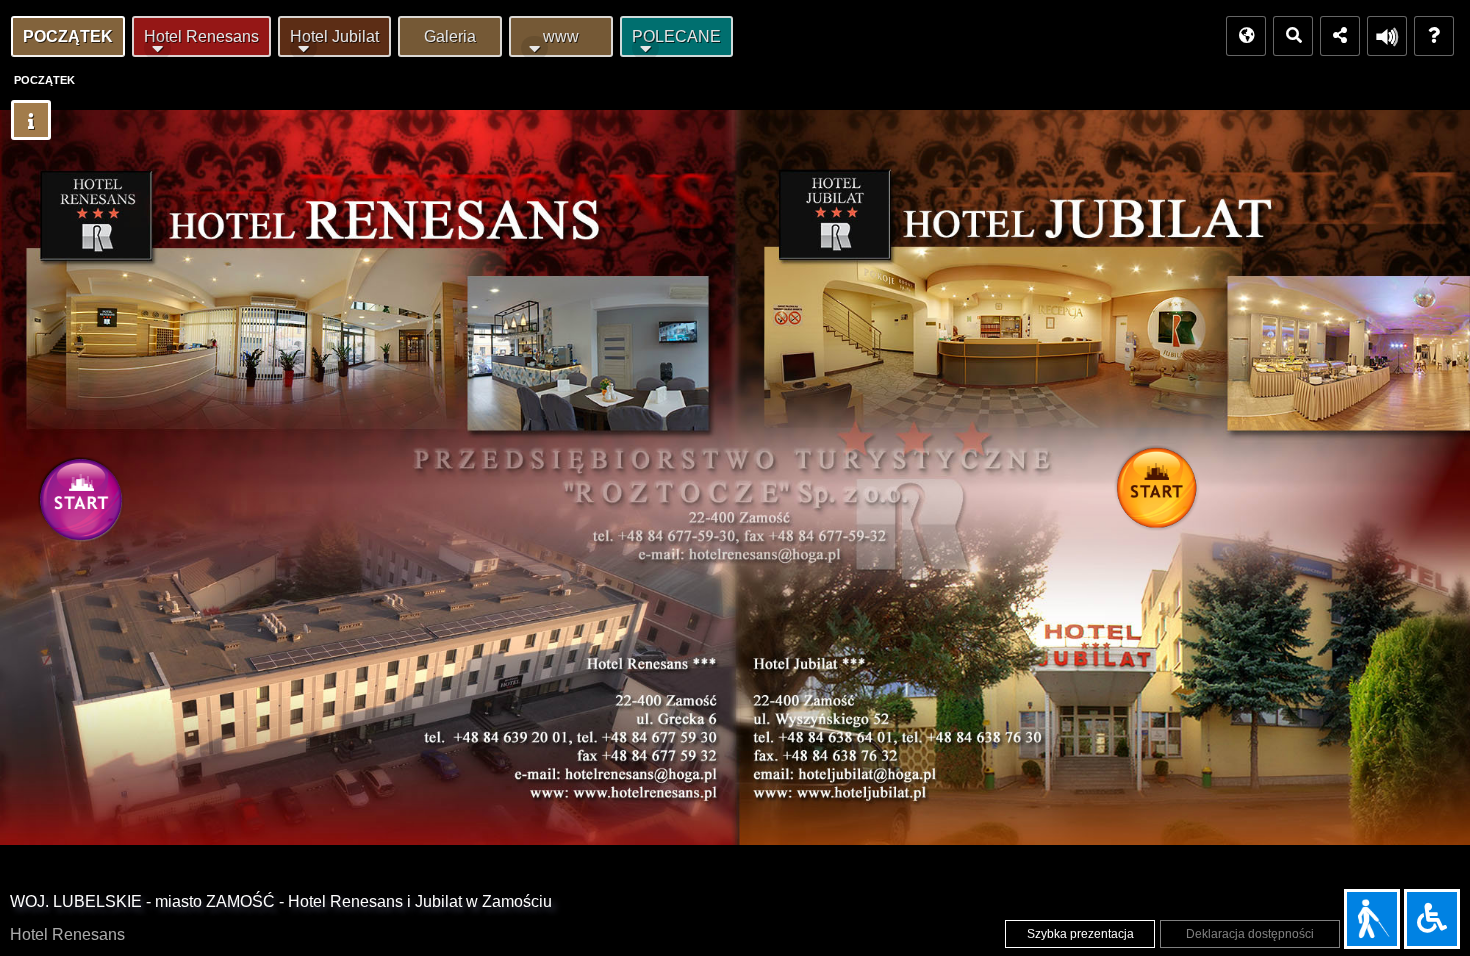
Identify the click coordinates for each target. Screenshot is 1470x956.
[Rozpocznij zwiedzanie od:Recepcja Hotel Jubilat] (1162, 493)
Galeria (450, 36)
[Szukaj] (1293, 36)
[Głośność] (1387, 36)
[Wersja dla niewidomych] (1372, 919)
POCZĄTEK (68, 36)
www (561, 36)
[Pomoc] (1434, 36)
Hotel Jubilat (334, 36)
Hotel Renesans (201, 36)
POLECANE (676, 36)
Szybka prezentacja (1080, 934)
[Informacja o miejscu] (31, 120)
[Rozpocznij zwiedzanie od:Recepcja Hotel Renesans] (86, 505)
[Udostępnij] (1340, 36)
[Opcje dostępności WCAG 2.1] (1432, 919)
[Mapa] (1246, 36)
